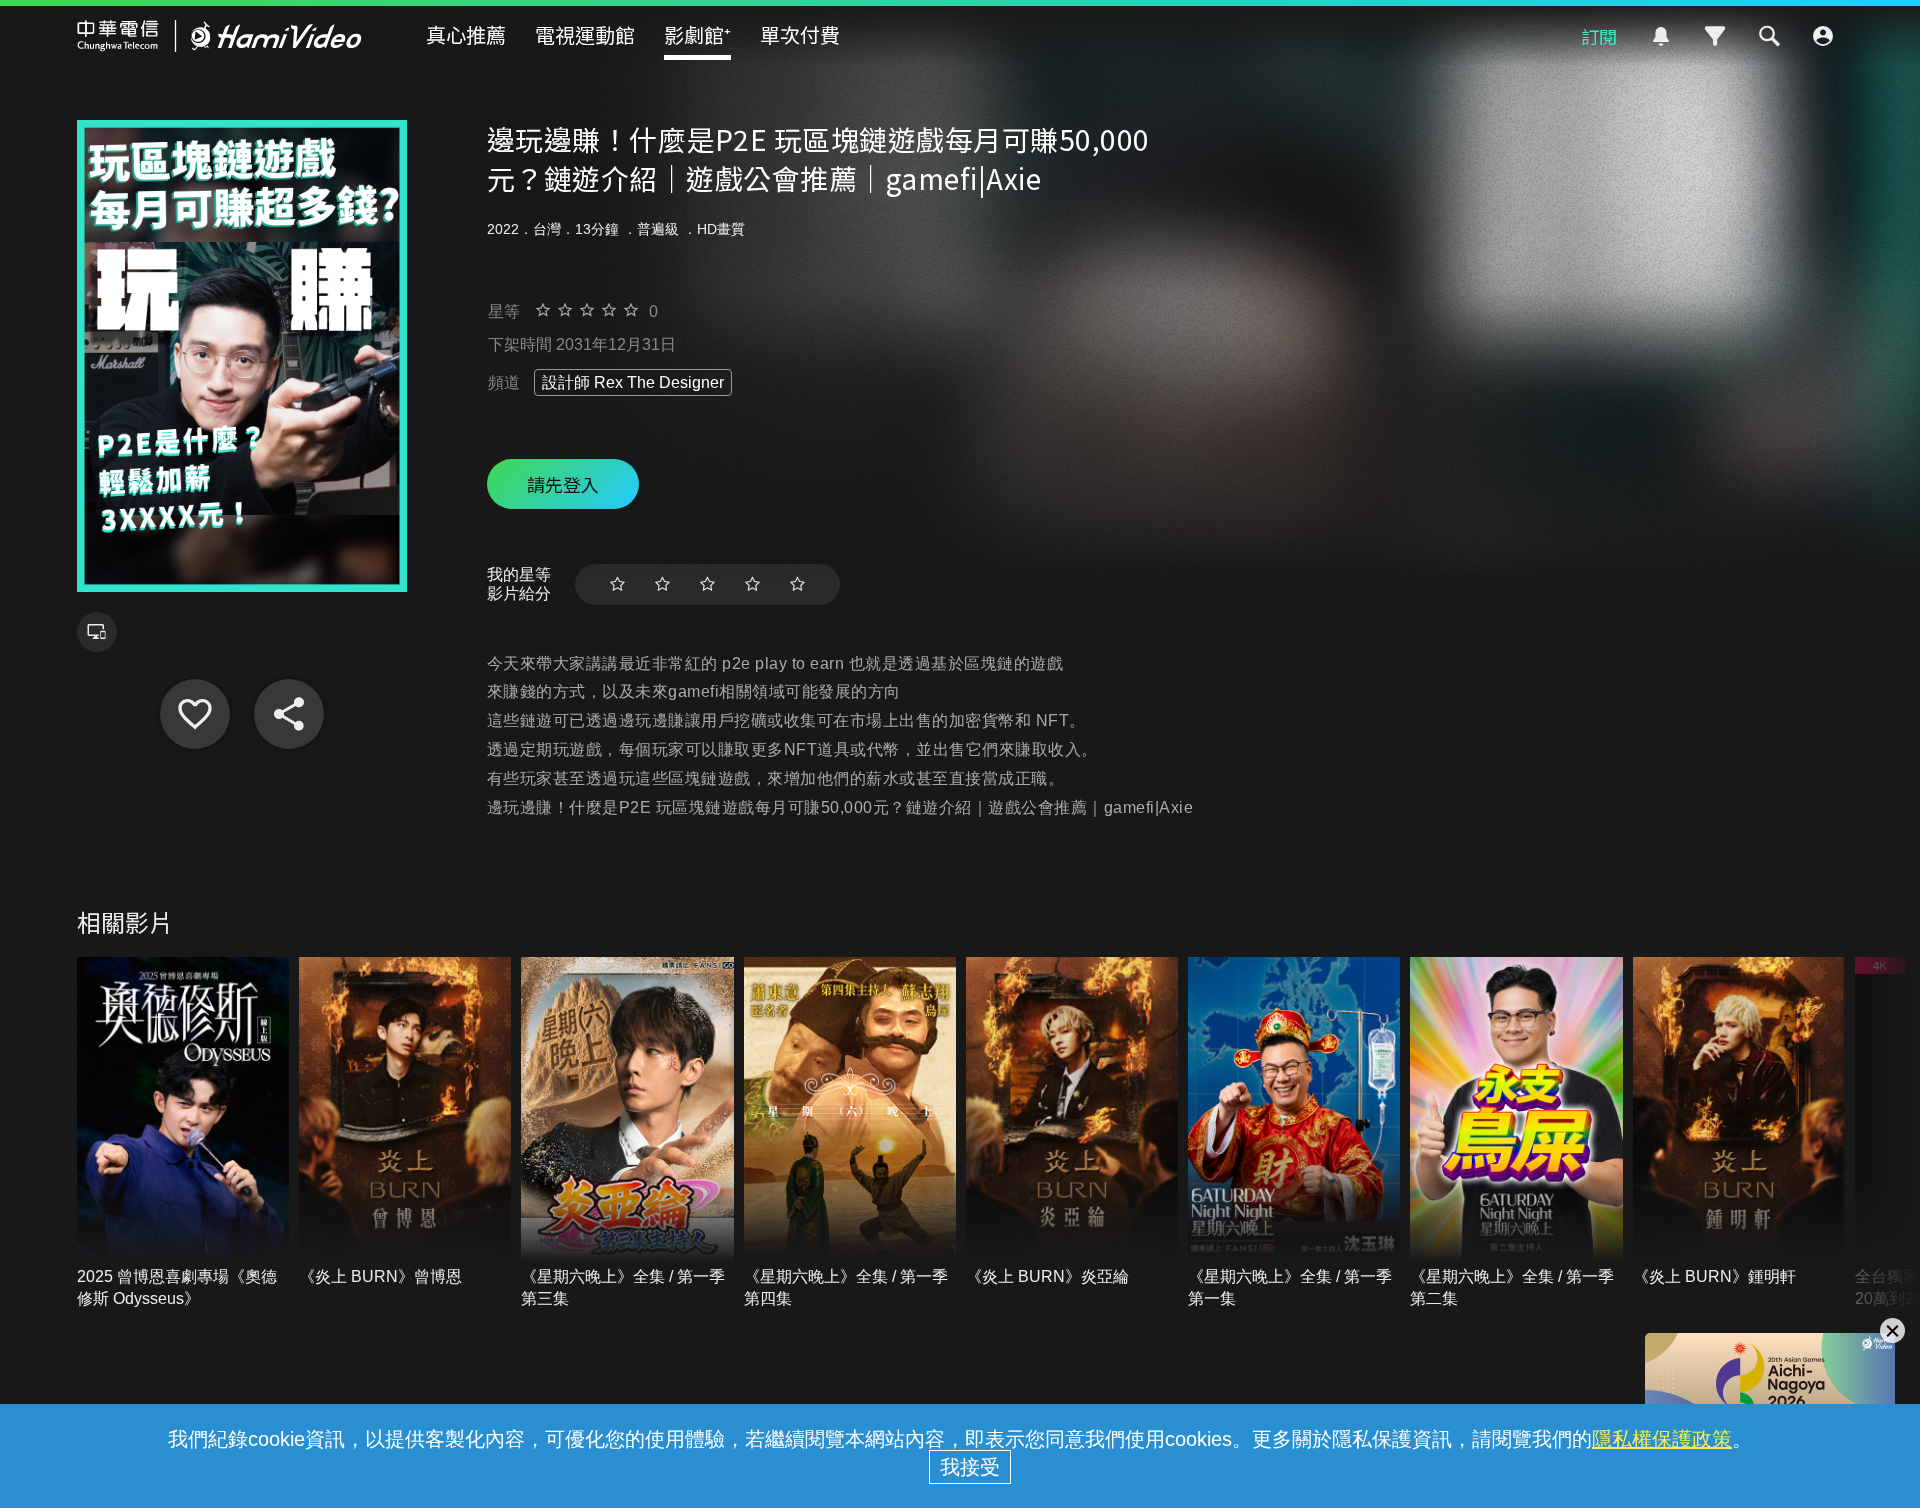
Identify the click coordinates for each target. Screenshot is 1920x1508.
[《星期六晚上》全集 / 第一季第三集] (627, 1133)
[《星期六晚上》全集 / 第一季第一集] (1294, 1133)
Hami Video (219, 36)
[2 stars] (662, 584)
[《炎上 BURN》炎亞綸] (1072, 1122)
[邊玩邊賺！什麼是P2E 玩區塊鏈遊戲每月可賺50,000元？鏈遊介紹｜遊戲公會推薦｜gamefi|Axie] (195, 714)
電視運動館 (585, 34)
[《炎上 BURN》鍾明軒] (1739, 1122)
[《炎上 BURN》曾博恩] (405, 1122)
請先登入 (563, 484)
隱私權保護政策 (1662, 1439)
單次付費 (800, 34)
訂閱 (1599, 36)
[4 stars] (752, 584)
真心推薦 (466, 34)
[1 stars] (617, 584)
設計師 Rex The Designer (633, 382)
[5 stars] (797, 584)
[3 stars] (707, 584)
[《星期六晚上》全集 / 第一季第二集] (1516, 1133)
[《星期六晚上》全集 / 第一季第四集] (850, 1133)
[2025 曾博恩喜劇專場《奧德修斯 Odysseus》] (183, 1133)
